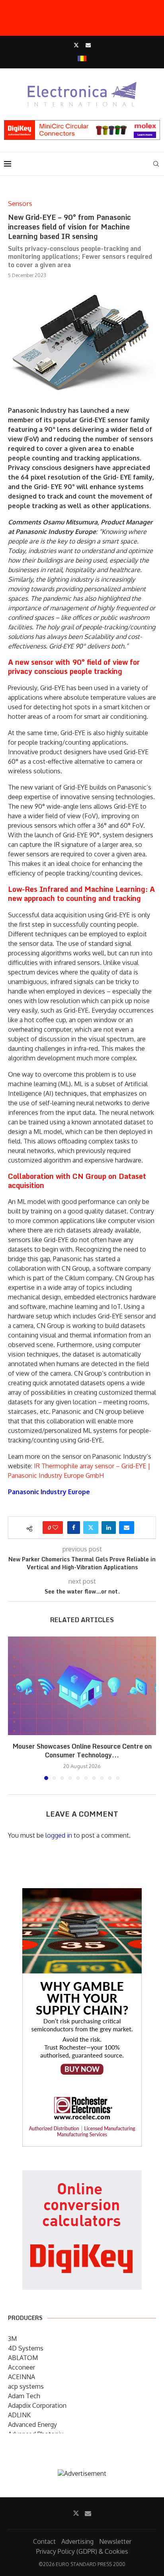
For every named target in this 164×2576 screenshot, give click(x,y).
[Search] (156, 164)
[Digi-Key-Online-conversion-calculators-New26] (82, 2176)
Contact (44, 2541)
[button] (15, 1708)
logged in (59, 1835)
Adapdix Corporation (37, 2405)
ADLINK (19, 2415)
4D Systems (26, 2348)
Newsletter (115, 2541)
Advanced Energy (32, 2425)
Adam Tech (24, 2396)
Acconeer (21, 2367)
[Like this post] (55, 1528)
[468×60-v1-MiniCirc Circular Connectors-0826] (82, 124)
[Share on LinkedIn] (109, 1528)
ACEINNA (21, 2377)
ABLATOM (23, 2358)
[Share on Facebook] (74, 1528)
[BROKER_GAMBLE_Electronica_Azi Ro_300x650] (82, 1894)
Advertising (77, 2541)
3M (12, 2339)
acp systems (26, 2386)
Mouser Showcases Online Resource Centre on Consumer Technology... (82, 1751)
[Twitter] (76, 45)
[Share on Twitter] (91, 1528)
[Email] (88, 45)
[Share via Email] (127, 1528)
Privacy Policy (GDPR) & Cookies (82, 2551)
